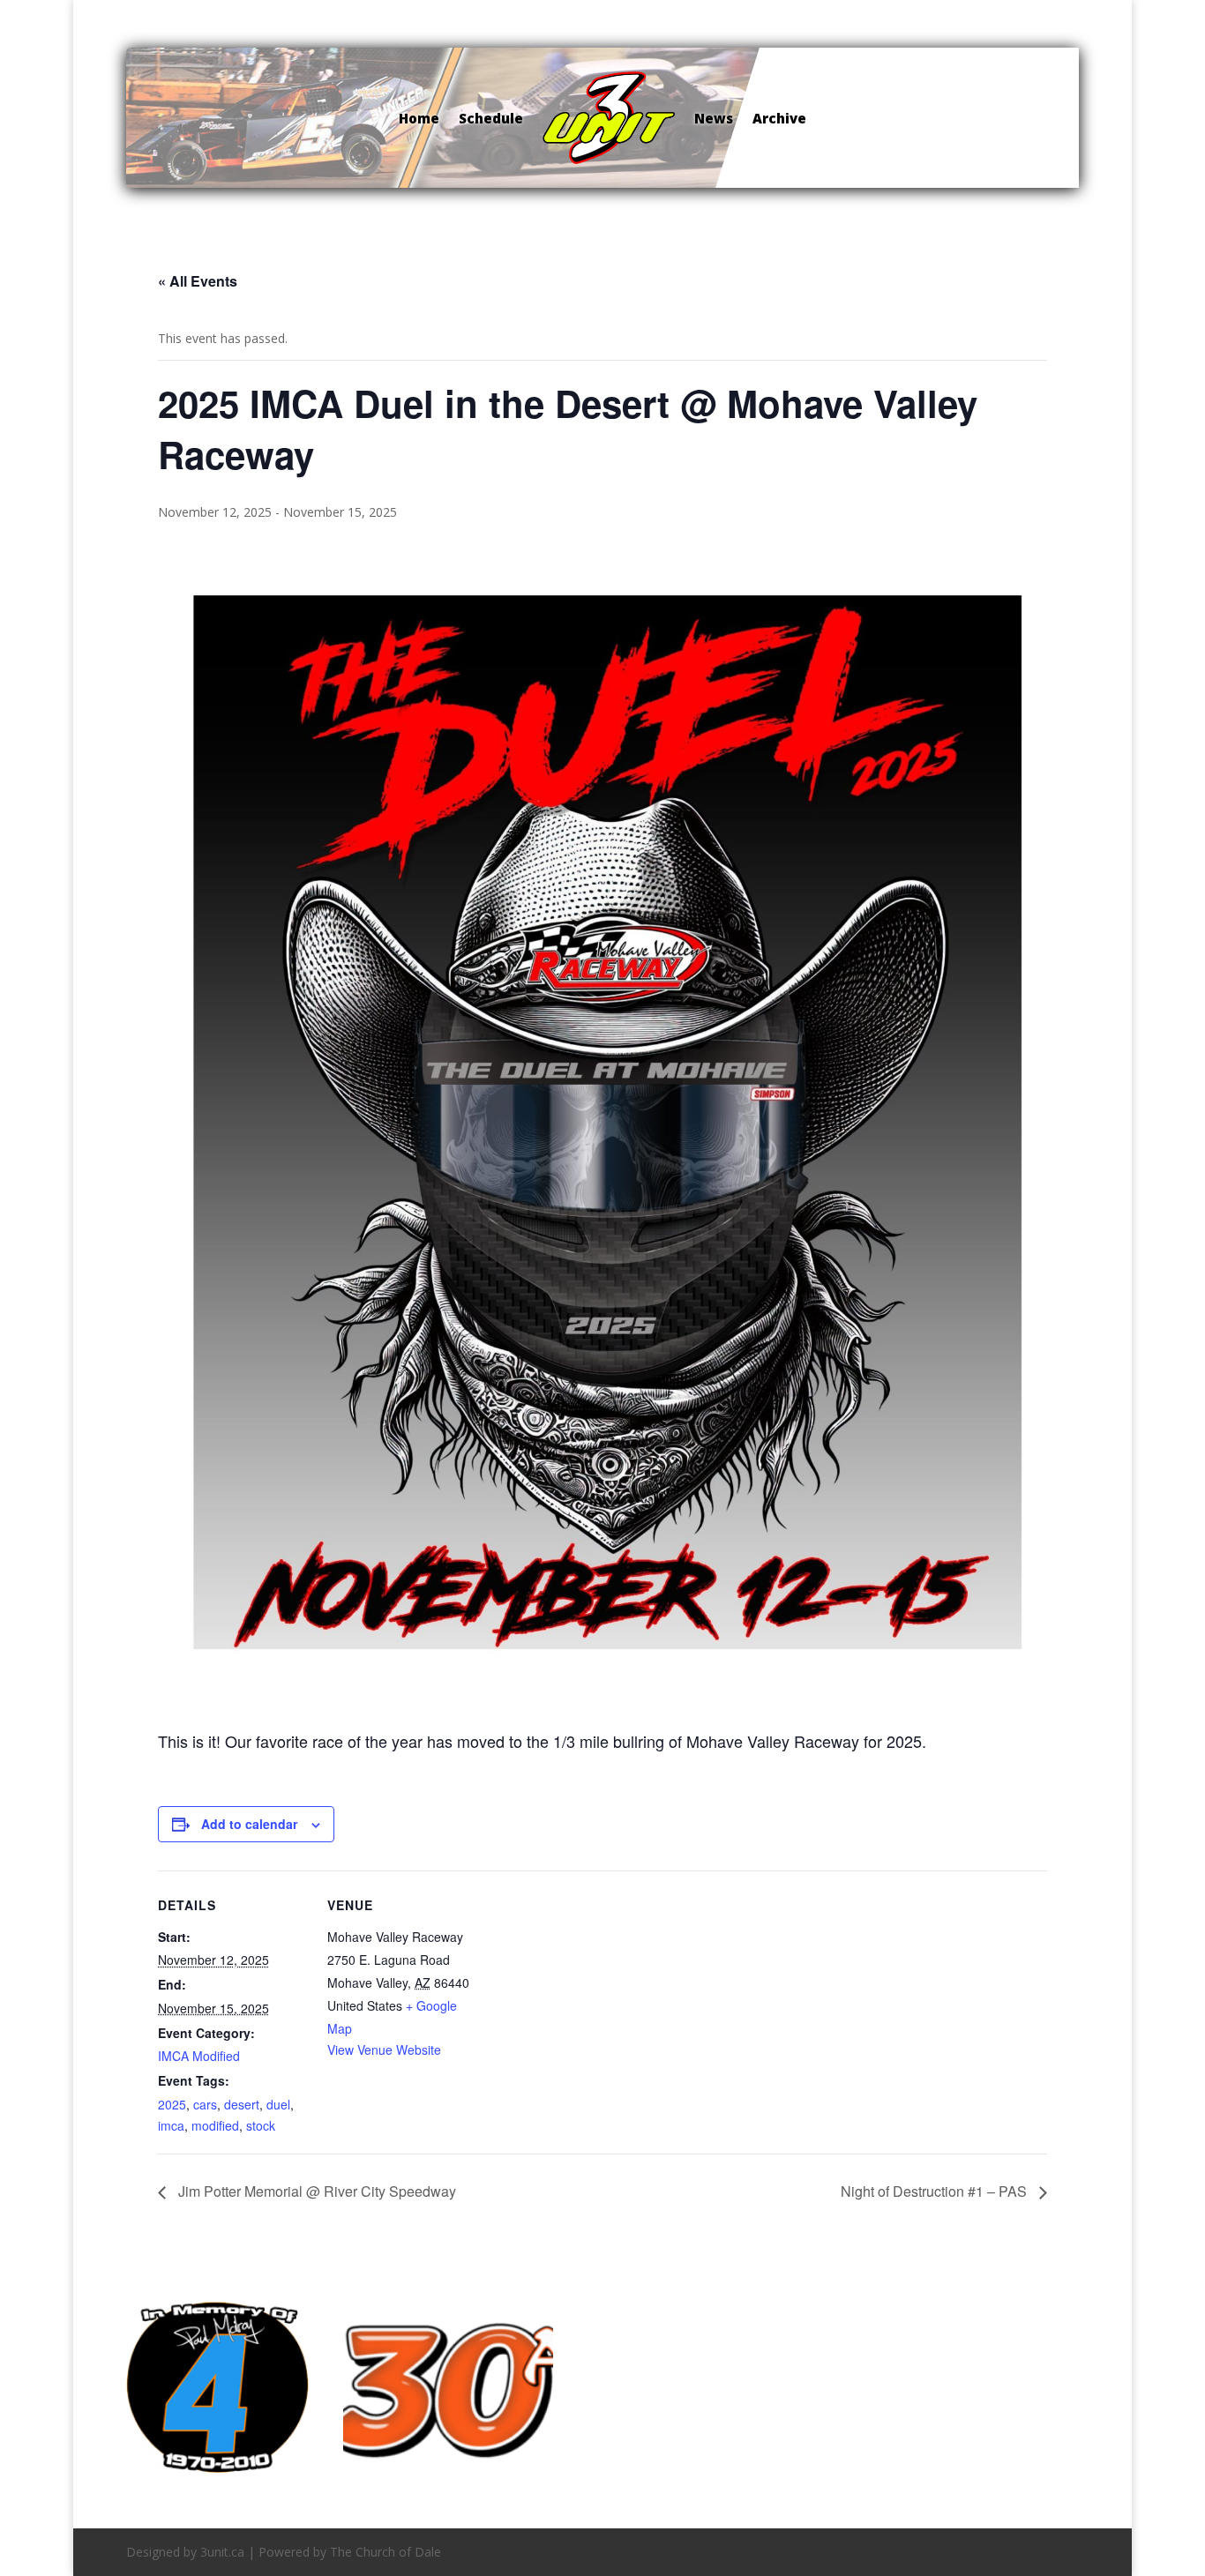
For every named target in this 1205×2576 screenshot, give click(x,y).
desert (242, 2104)
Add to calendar (249, 1824)
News (714, 118)
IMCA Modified (199, 2056)
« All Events (198, 281)
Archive (779, 118)
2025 (172, 2104)
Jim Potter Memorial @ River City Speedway (315, 2191)
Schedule (491, 118)
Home (419, 118)
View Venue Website (384, 2050)
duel (278, 2104)
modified (215, 2125)
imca (171, 2125)
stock (261, 2125)
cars (205, 2104)
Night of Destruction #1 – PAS (936, 2191)
